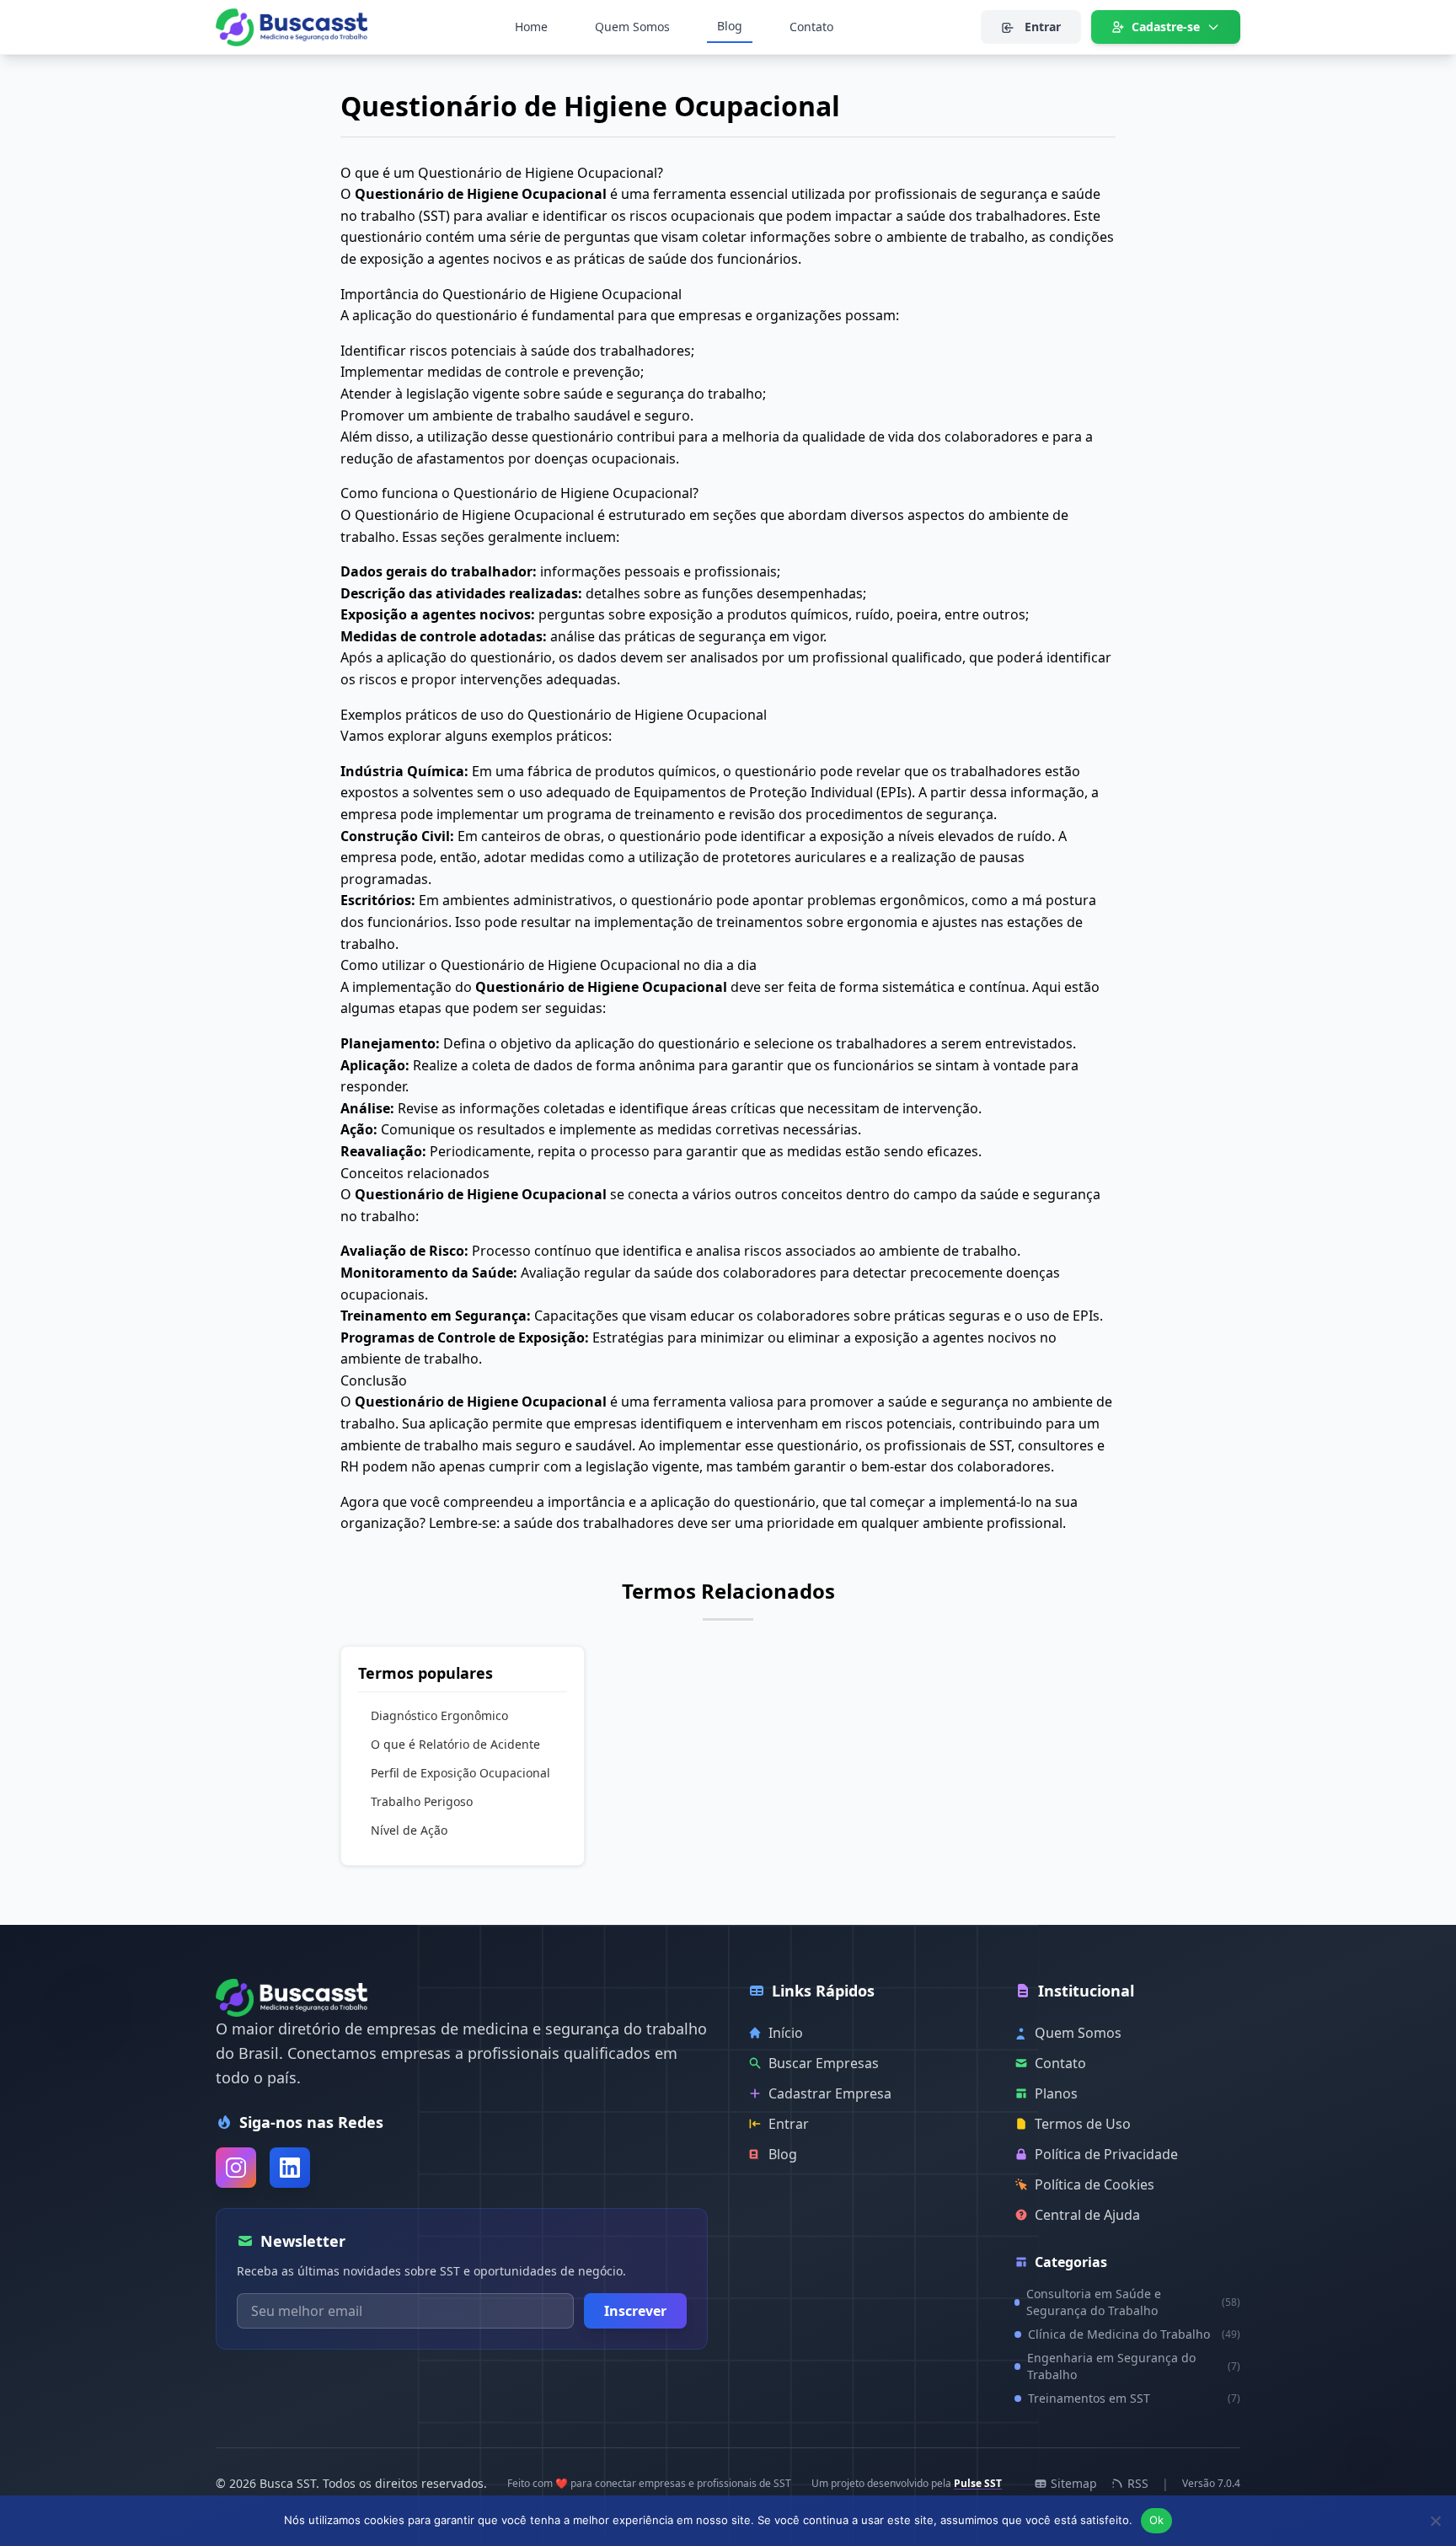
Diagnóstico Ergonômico (439, 1715)
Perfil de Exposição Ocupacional (460, 1773)
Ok (1157, 2520)
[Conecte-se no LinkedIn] (290, 2168)
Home (531, 27)
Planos (1056, 2093)
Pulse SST (978, 2483)
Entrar (1041, 27)
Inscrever (635, 2311)
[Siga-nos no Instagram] (236, 2168)
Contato (811, 27)
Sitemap (1074, 2483)
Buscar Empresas (824, 2063)
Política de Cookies (1095, 2184)
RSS (1138, 2483)
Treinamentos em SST (1134, 2398)
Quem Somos (632, 27)
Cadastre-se (1166, 27)
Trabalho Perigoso (422, 1801)
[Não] (1435, 2521)
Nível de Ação (409, 1830)
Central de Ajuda (1087, 2215)
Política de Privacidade (1106, 2154)
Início (786, 2033)
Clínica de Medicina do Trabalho (1134, 2334)
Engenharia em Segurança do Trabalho (1134, 2366)
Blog (730, 26)
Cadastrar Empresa (830, 2093)
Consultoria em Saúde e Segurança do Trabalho (1133, 2302)
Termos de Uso (1083, 2124)
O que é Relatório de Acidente (455, 1744)
